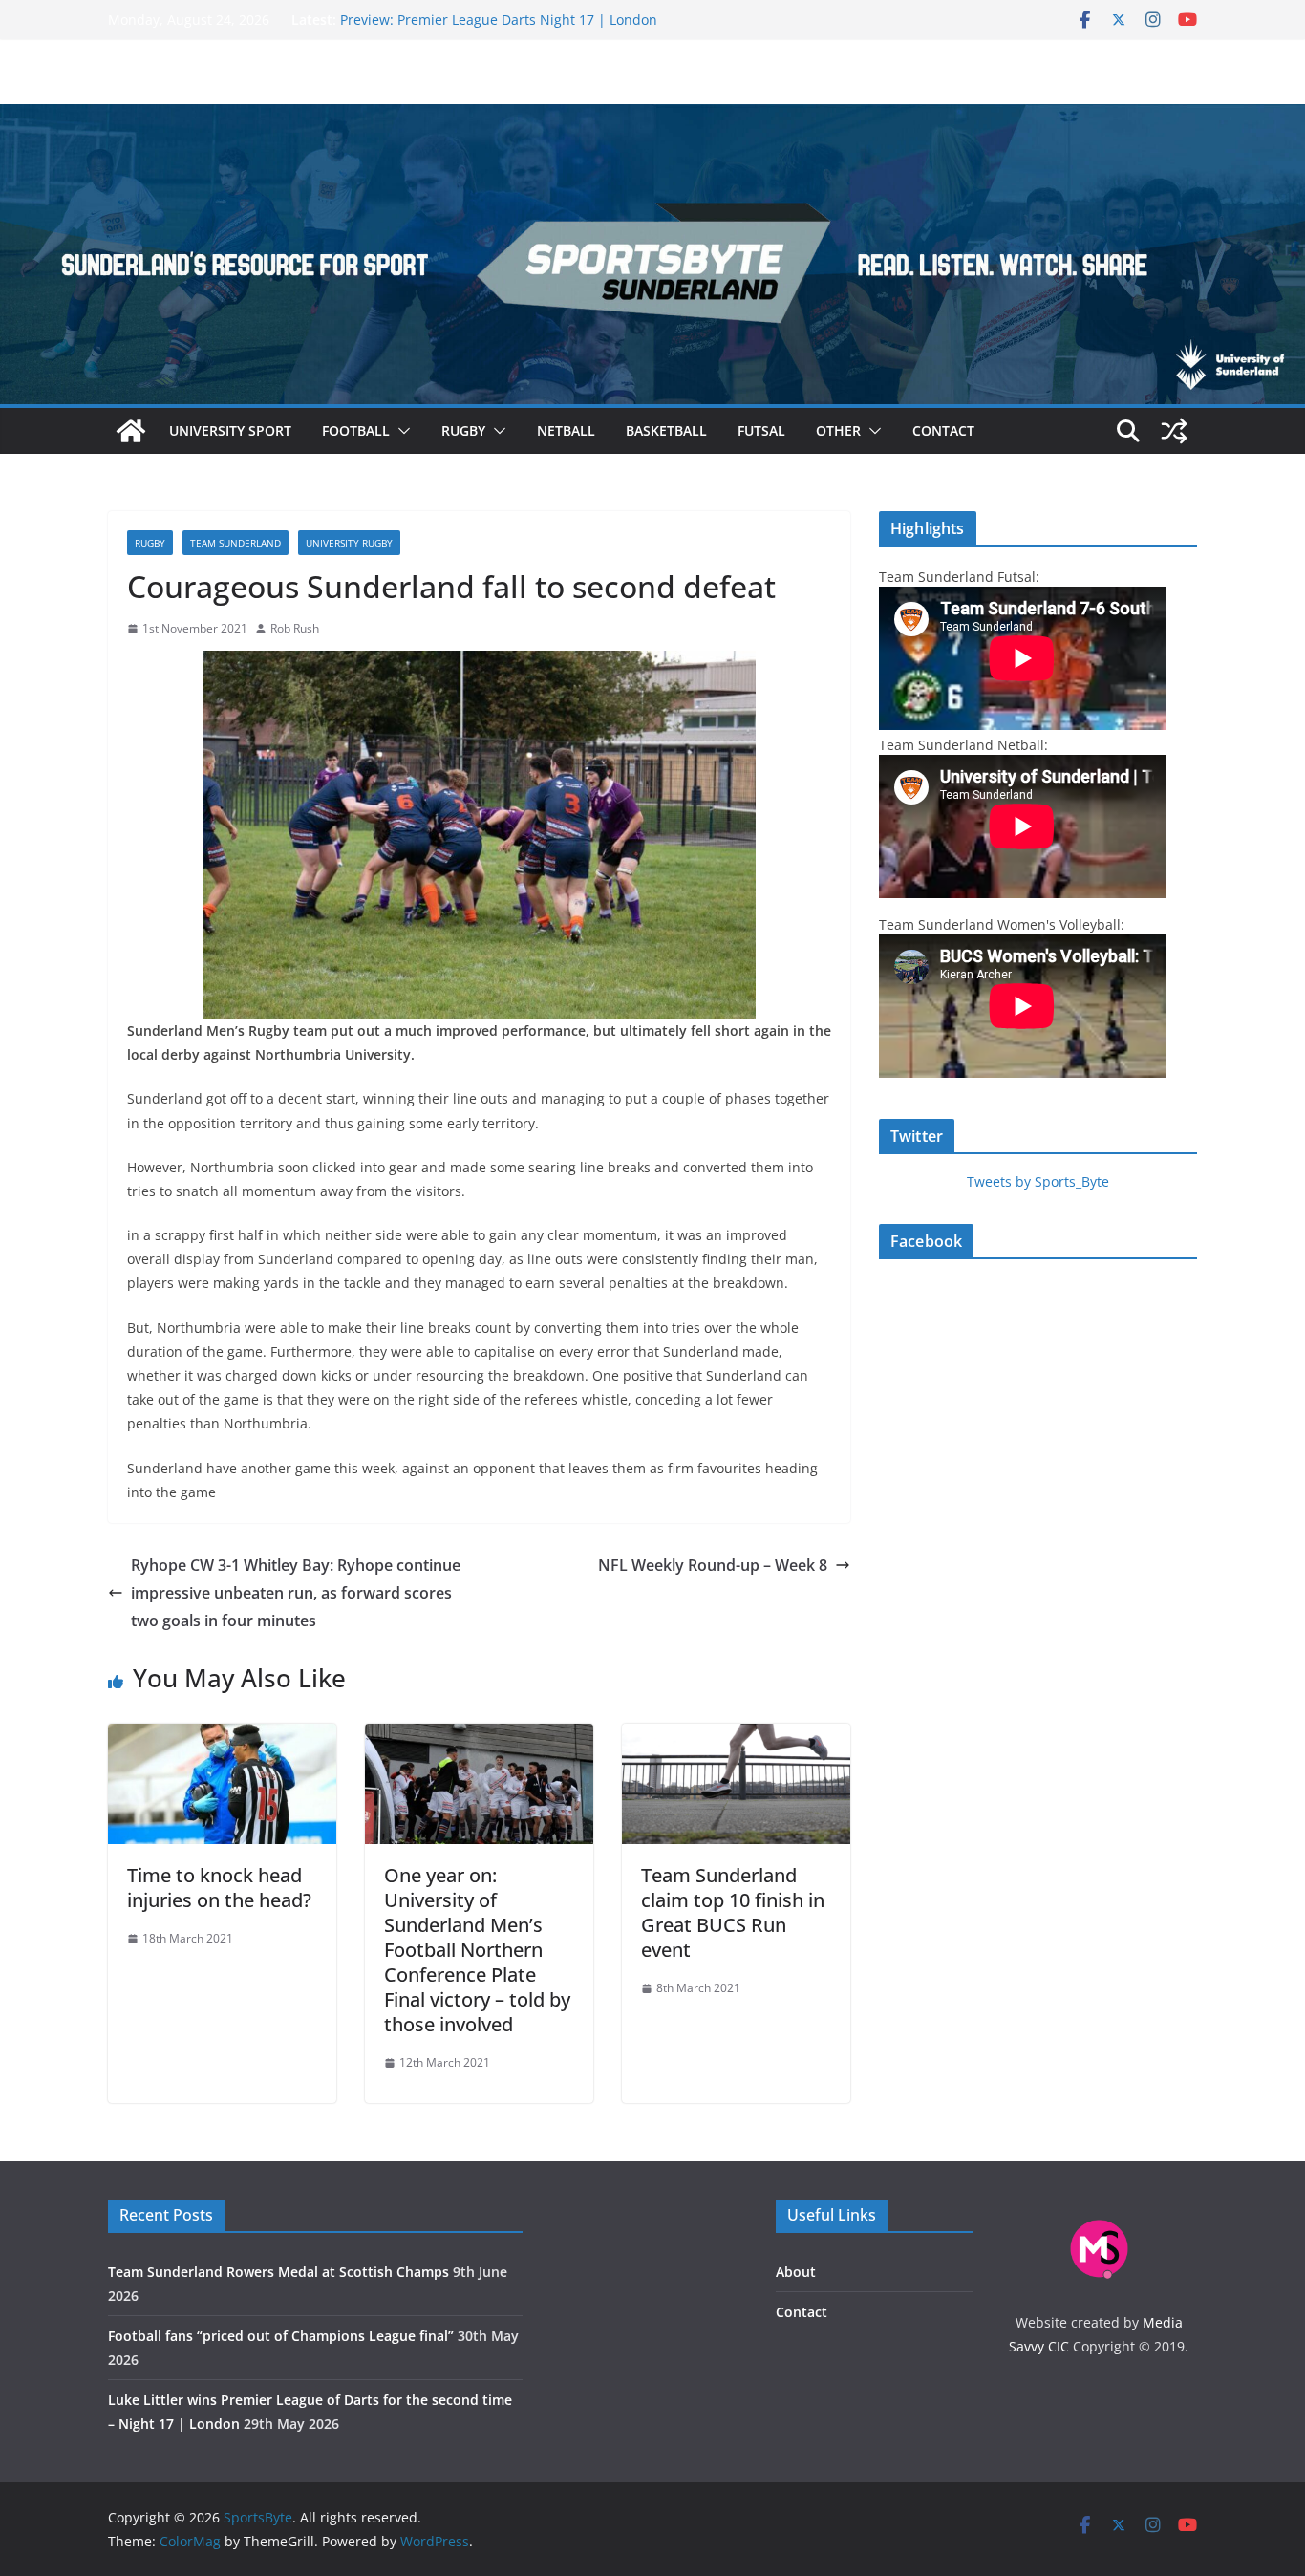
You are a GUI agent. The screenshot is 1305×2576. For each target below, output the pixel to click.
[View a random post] (1174, 431)
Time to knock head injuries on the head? (219, 1888)
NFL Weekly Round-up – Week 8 (713, 1565)
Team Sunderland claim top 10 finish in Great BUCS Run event (733, 1912)
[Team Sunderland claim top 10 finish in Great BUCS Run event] (736, 1737)
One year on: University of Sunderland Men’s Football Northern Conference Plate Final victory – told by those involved (477, 1950)
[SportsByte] (131, 431)
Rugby (463, 430)
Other (838, 430)
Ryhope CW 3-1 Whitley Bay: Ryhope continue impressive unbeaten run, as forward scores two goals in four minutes (296, 1593)
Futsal (761, 430)
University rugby (349, 543)
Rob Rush (295, 628)
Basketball (666, 430)
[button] (400, 431)
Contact (943, 430)
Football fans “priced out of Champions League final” (281, 2336)
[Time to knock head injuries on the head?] (222, 1737)
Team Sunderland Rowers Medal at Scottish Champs (278, 2272)
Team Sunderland (235, 543)
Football (356, 430)
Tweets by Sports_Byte (1038, 1181)
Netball (566, 430)
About (796, 2272)
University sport (230, 430)
